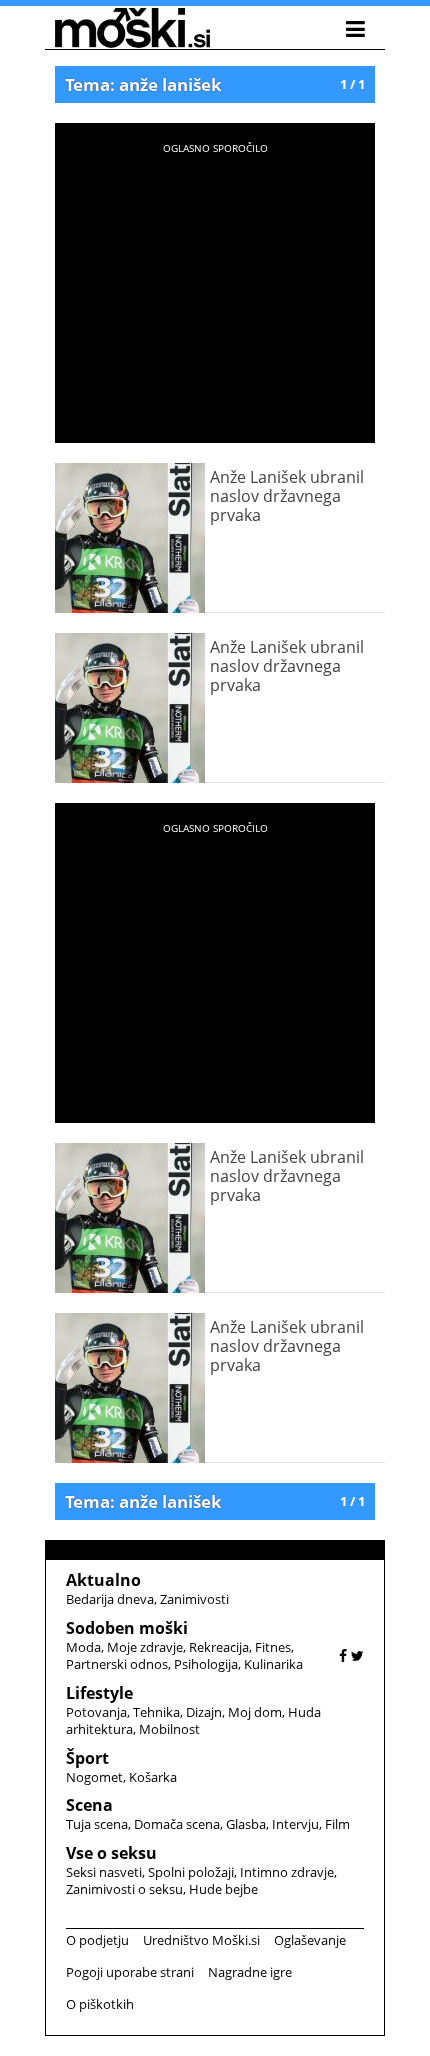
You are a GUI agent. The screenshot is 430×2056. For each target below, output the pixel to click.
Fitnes (273, 1647)
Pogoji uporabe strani (130, 1972)
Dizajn (204, 1712)
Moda (83, 1647)
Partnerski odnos (117, 1664)
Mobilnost (169, 1729)
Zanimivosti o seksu (124, 1889)
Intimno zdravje (287, 1872)
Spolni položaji (191, 1872)
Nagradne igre (250, 1972)
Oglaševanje (310, 1940)
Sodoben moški (127, 1628)
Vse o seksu (111, 1853)
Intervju (295, 1824)
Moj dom (255, 1712)
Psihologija (206, 1664)
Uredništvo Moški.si (201, 1940)
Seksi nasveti (104, 1872)
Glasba (246, 1824)
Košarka (153, 1777)
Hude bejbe (223, 1889)
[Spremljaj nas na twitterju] (357, 1655)
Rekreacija (219, 1647)
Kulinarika (273, 1664)
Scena (89, 1805)
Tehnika (156, 1712)
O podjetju (97, 1940)
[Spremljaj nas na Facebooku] (343, 1655)
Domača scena (177, 1824)
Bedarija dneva (110, 1599)
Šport (87, 1758)
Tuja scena (97, 1824)
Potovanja (96, 1712)
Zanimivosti (194, 1599)
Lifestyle (99, 1693)
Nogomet (94, 1777)
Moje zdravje (145, 1647)
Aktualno (103, 1580)
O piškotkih (100, 2004)
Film (337, 1824)
